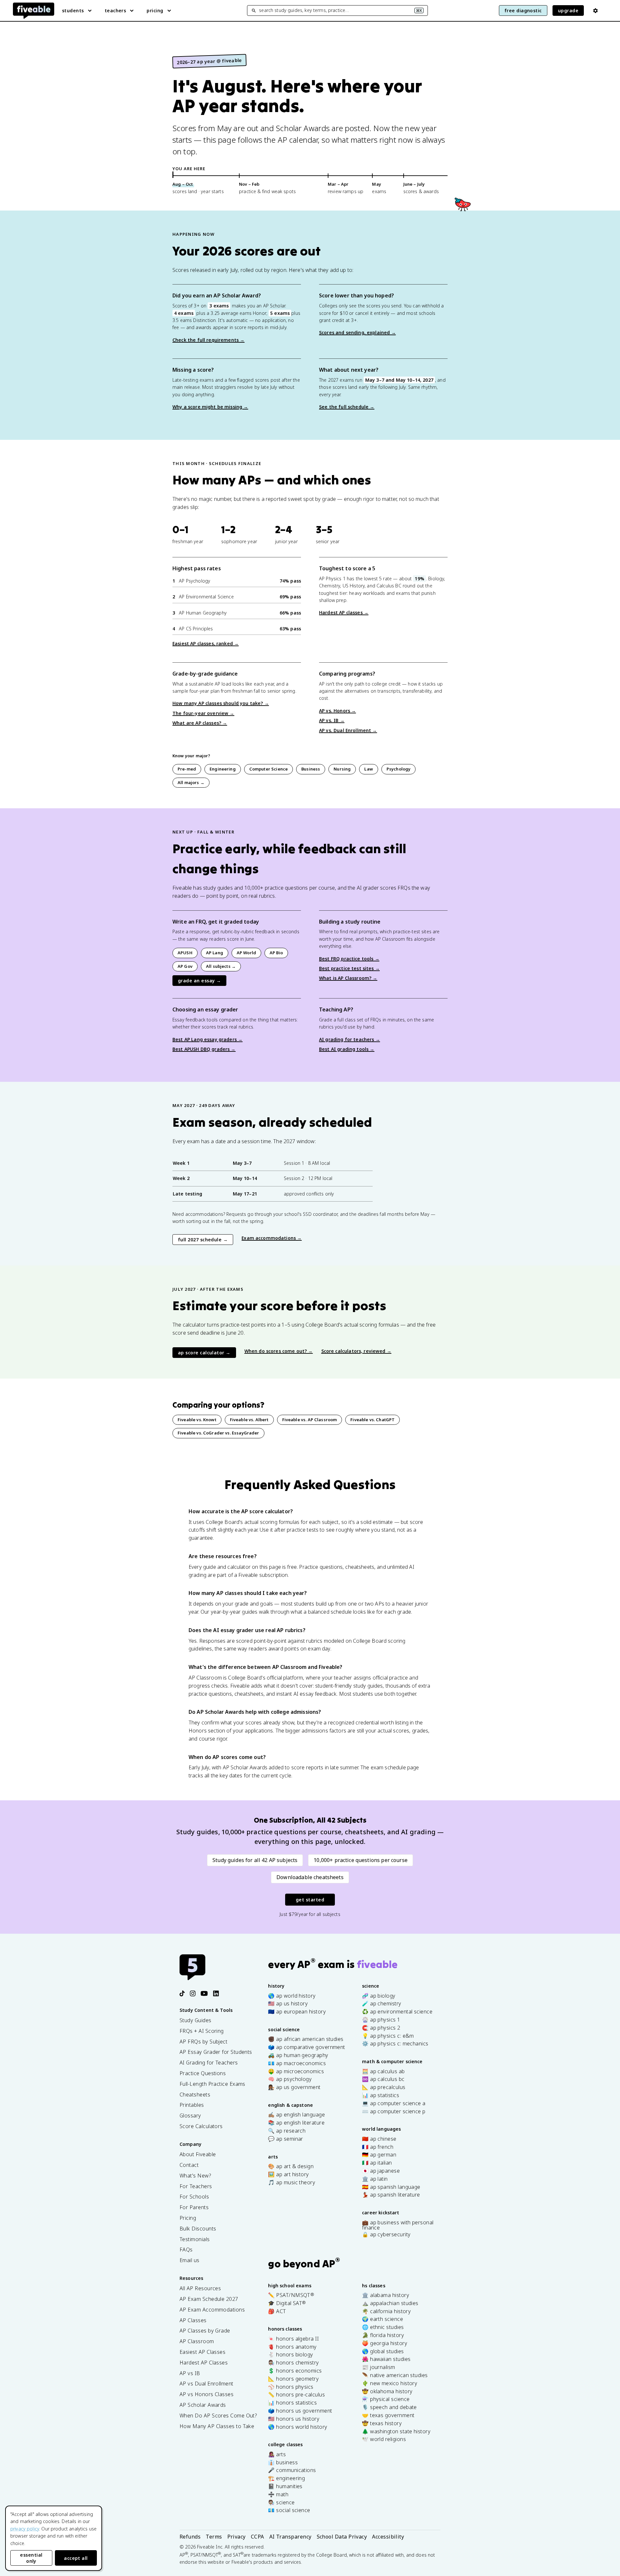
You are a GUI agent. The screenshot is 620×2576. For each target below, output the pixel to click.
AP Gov (185, 966)
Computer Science (269, 769)
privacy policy (25, 2529)
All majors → (191, 782)
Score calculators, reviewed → (356, 1351)
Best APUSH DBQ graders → (204, 1049)
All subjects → (221, 966)
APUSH (185, 953)
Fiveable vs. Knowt (197, 1420)
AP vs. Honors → (337, 711)
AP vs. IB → (332, 720)
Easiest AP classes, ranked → (206, 643)
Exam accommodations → (272, 1238)
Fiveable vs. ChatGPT (372, 1420)
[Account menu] (595, 11)
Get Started (310, 1900)
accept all (76, 2558)
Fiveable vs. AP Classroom (310, 1420)
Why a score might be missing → (210, 407)
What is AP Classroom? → (348, 978)
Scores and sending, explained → (357, 332)
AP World (246, 953)
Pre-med (187, 769)
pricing (155, 10)
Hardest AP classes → (344, 612)
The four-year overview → (203, 713)
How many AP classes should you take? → (221, 703)
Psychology (399, 769)
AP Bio (276, 953)
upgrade (568, 10)
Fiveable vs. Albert (249, 1420)
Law (368, 769)
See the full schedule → (347, 407)
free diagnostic (523, 10)
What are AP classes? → (200, 723)
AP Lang (215, 953)
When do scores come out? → (279, 1351)
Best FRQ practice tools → (349, 959)
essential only (31, 2558)
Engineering (223, 769)
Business (311, 769)
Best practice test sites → (349, 968)
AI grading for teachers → (350, 1039)
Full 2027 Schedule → (203, 1240)
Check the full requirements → (208, 340)
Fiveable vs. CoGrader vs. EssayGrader (218, 1433)
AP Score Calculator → (204, 1353)
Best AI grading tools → (347, 1049)
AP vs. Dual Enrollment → (348, 730)
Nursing (342, 769)
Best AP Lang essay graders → (207, 1039)
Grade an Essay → (199, 981)
